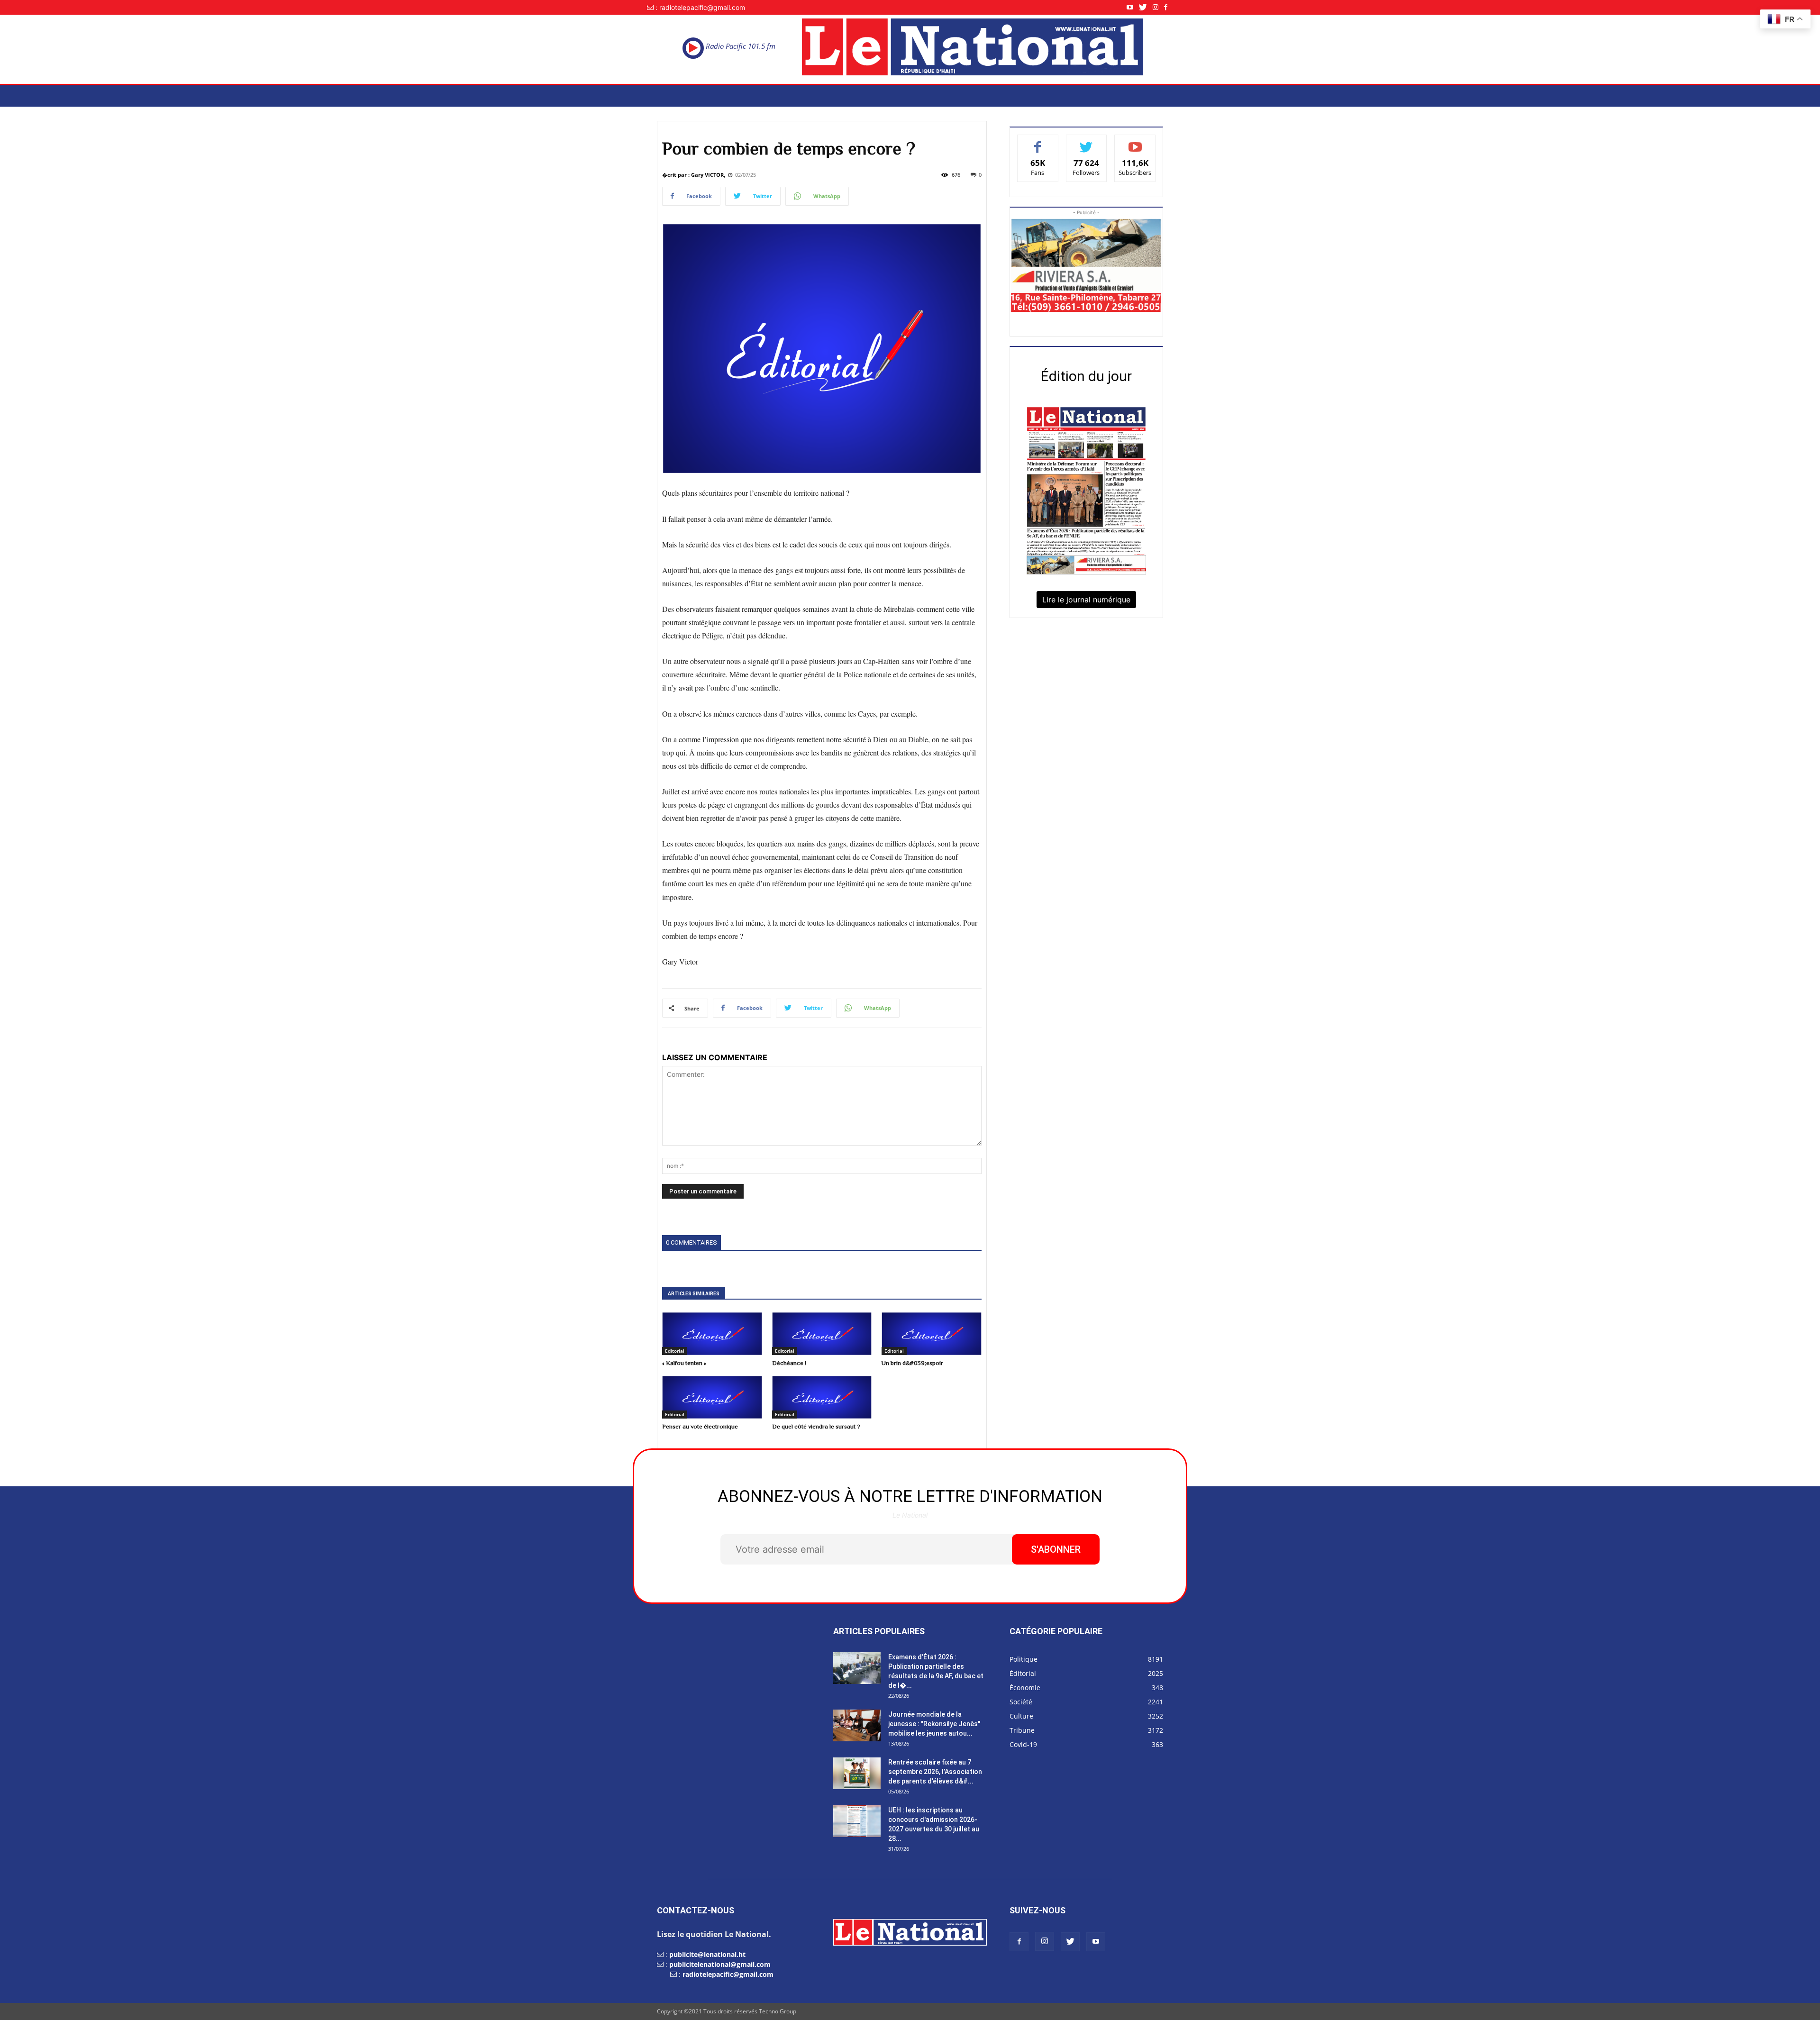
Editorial (675, 1351)
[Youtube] (1133, 7)
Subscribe (1135, 142)
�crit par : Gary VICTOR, (694, 175)
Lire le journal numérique (1086, 600)
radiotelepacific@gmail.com (728, 1974)
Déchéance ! (789, 1363)
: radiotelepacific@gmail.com (700, 7)
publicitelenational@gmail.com (720, 1964)
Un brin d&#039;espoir (912, 1363)
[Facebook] (1169, 7)
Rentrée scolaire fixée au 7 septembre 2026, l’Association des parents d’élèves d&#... (935, 1772)
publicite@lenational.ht (707, 1954)
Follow (1087, 142)
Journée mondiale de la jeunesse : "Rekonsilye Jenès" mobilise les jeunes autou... (934, 1724)
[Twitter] (1146, 7)
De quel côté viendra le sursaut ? (816, 1426)
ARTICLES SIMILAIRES (694, 1294)
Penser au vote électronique (700, 1426)
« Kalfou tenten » (684, 1363)
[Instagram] (1158, 7)
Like (1038, 142)
